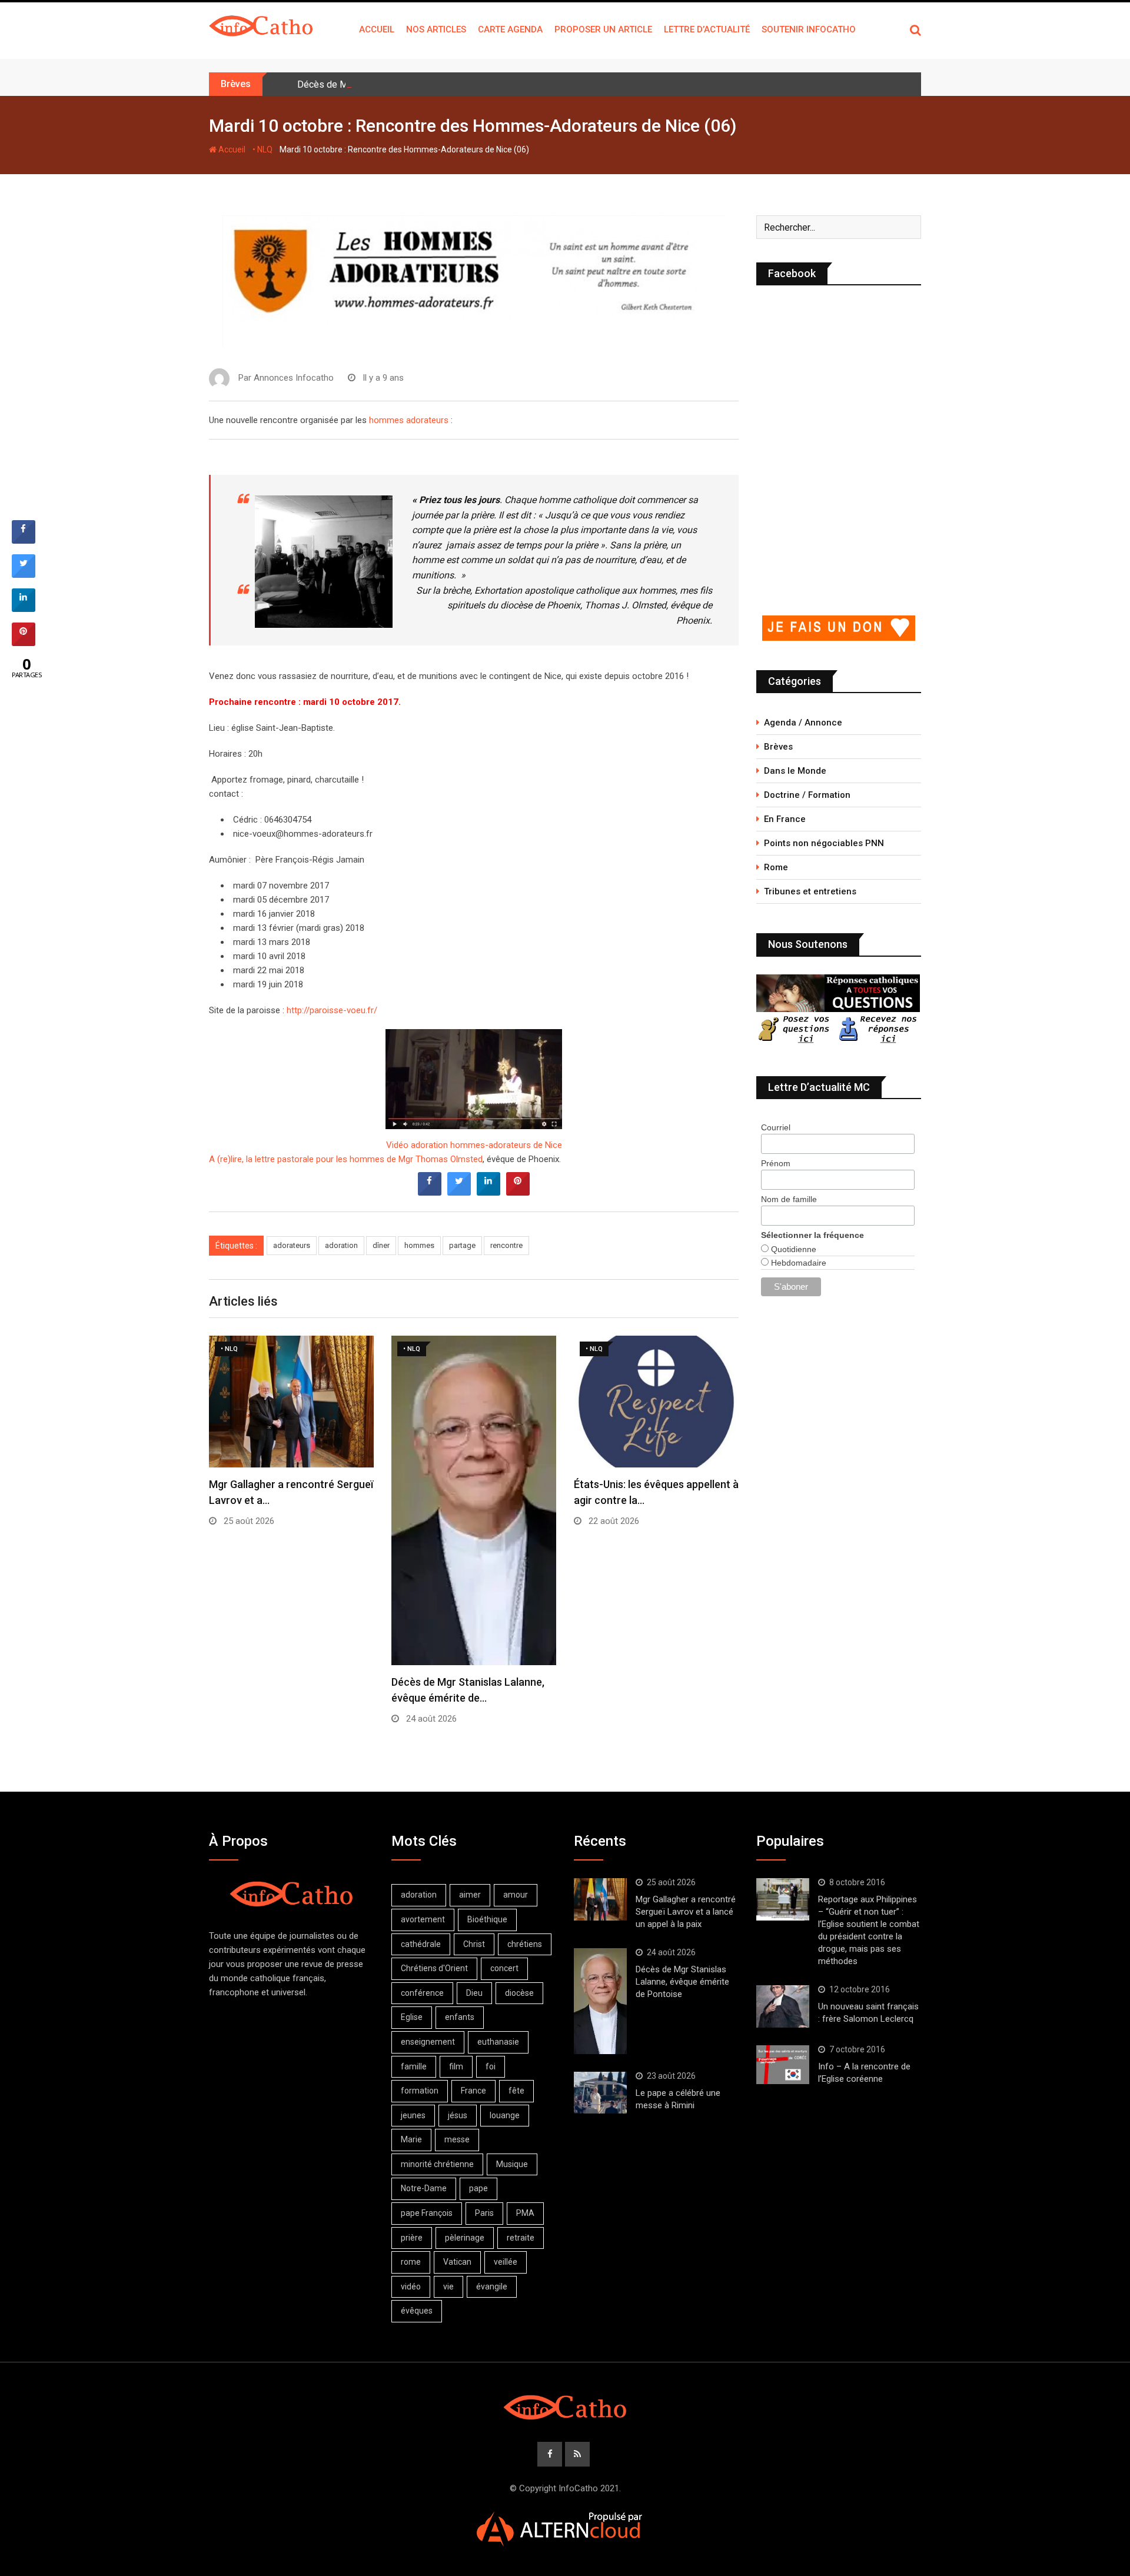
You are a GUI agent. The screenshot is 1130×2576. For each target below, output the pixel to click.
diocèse (519, 1993)
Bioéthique (487, 1919)
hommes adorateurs (409, 420)
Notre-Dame (424, 2188)
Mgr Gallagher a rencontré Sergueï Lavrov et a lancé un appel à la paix (686, 1912)
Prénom (776, 1163)
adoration (341, 1245)
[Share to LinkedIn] (488, 1192)
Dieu (474, 1993)
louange (505, 2115)
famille (414, 2066)
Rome (776, 867)
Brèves (778, 747)
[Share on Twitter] (459, 1192)
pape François (427, 2213)
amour (516, 1895)
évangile (492, 2287)
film (456, 2066)
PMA (525, 2213)
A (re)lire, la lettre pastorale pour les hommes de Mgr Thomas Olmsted (346, 1159)
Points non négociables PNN (824, 843)
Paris (484, 2213)
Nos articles (436, 29)
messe (457, 2139)
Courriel (776, 1127)
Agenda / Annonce (803, 723)
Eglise (412, 2017)
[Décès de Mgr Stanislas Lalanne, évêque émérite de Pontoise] (600, 2001)
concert (504, 1968)
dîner (381, 1245)
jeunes (413, 2115)
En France (785, 819)
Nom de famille (789, 1199)
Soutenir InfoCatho (809, 29)
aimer (470, 1895)
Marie (411, 2139)
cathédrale (421, 1944)
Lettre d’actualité (707, 29)
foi (491, 2066)
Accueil (377, 29)
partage (462, 1245)
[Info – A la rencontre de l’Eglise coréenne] (783, 2065)
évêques (417, 2311)
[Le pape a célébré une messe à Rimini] (600, 2093)
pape (478, 2188)
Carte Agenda (510, 29)
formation (420, 2091)
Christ (474, 1944)
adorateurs (292, 1245)
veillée (506, 2262)
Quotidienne (792, 1249)
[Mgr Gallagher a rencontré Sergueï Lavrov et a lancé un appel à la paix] (600, 1899)
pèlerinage (465, 2238)
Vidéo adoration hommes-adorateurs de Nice (474, 1145)
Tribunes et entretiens (810, 891)
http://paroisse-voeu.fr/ (332, 1010)
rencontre (506, 1245)
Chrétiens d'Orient (434, 1968)
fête (516, 2091)
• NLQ (262, 149)
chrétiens (525, 1944)
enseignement (428, 2042)
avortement (423, 1919)
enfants (460, 2017)
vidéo (411, 2287)
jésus (458, 2115)
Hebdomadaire (797, 1263)
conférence (422, 1993)
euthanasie (498, 2042)
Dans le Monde (795, 771)
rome (411, 2262)
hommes (419, 1245)
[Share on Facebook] (430, 1192)
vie (448, 2287)
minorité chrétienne (437, 2164)
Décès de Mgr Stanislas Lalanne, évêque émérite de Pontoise (425, 84)
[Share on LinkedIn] (24, 608)
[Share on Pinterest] (518, 1192)
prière (412, 2238)
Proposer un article (603, 29)
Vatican (457, 2262)
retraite (521, 2238)
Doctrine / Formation (807, 795)
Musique (512, 2164)
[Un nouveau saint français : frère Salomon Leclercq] (783, 2006)
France (473, 2091)
